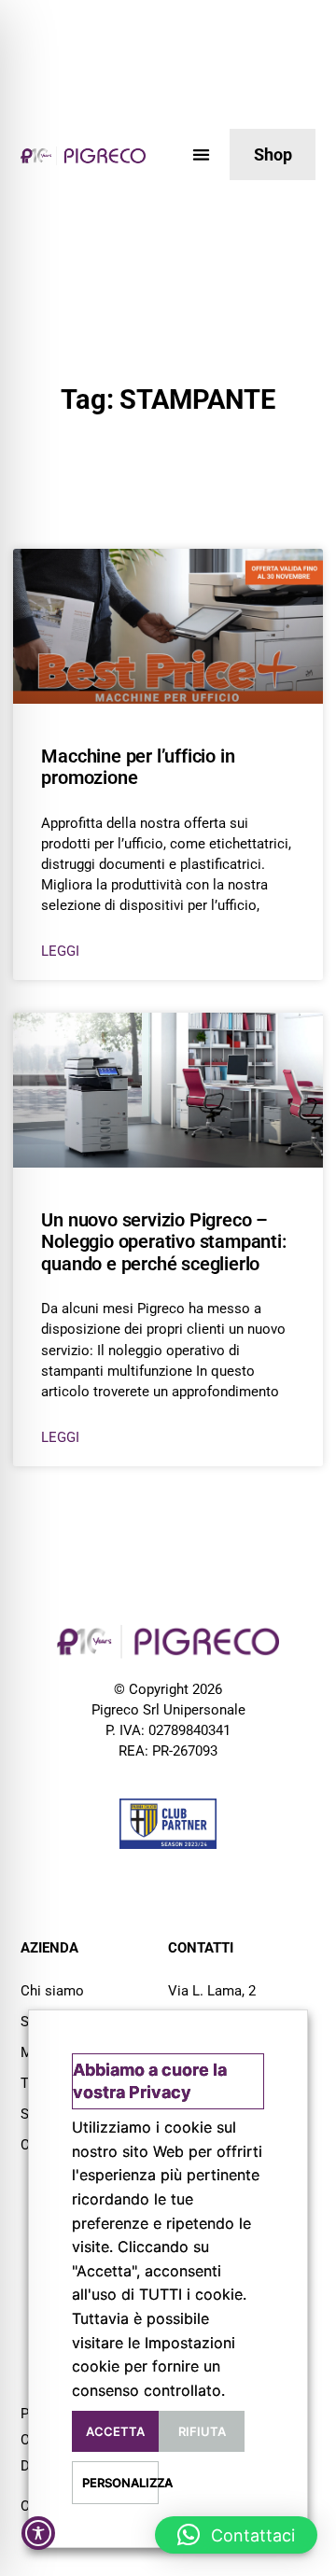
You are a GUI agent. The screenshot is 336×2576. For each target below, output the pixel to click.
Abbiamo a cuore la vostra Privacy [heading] (150, 2081)
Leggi (60, 951)
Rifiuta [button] (202, 2431)
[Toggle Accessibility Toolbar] (38, 2533)
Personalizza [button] (120, 2483)
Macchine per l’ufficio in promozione (138, 767)
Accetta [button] (115, 2431)
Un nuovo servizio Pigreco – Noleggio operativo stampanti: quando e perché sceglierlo (163, 1242)
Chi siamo (52, 1991)
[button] (201, 154)
